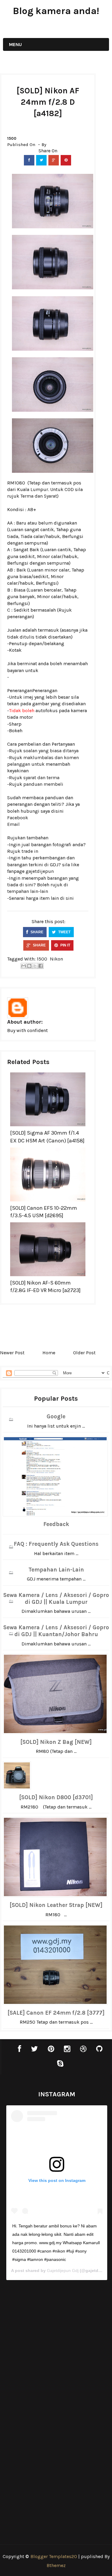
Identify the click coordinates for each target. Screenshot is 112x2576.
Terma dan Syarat (39, 496)
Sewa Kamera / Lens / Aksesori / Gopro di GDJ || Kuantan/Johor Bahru (56, 1631)
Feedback (56, 1524)
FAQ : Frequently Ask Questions (56, 1544)
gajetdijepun (40, 871)
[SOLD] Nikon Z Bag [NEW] (56, 1742)
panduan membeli (43, 784)
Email (13, 824)
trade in (30, 851)
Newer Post (12, 1353)
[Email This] (24, 966)
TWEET (64, 932)
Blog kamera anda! (56, 11)
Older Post (84, 1353)
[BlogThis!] (29, 966)
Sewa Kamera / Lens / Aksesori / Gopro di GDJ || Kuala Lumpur (56, 1599)
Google (56, 1417)
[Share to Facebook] (41, 966)
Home (49, 1353)
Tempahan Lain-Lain (56, 1570)
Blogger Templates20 (54, 2556)
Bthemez (56, 2565)
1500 (12, 138)
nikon (56, 959)
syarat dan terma (41, 778)
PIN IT (65, 945)
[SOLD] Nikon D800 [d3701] (56, 1797)
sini (70, 898)
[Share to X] (35, 966)
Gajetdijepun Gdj (63, 2270)
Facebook (18, 818)
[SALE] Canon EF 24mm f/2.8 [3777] (56, 2013)
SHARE (36, 932)
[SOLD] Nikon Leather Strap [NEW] (56, 1905)
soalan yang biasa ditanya (51, 751)
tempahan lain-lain (28, 891)
